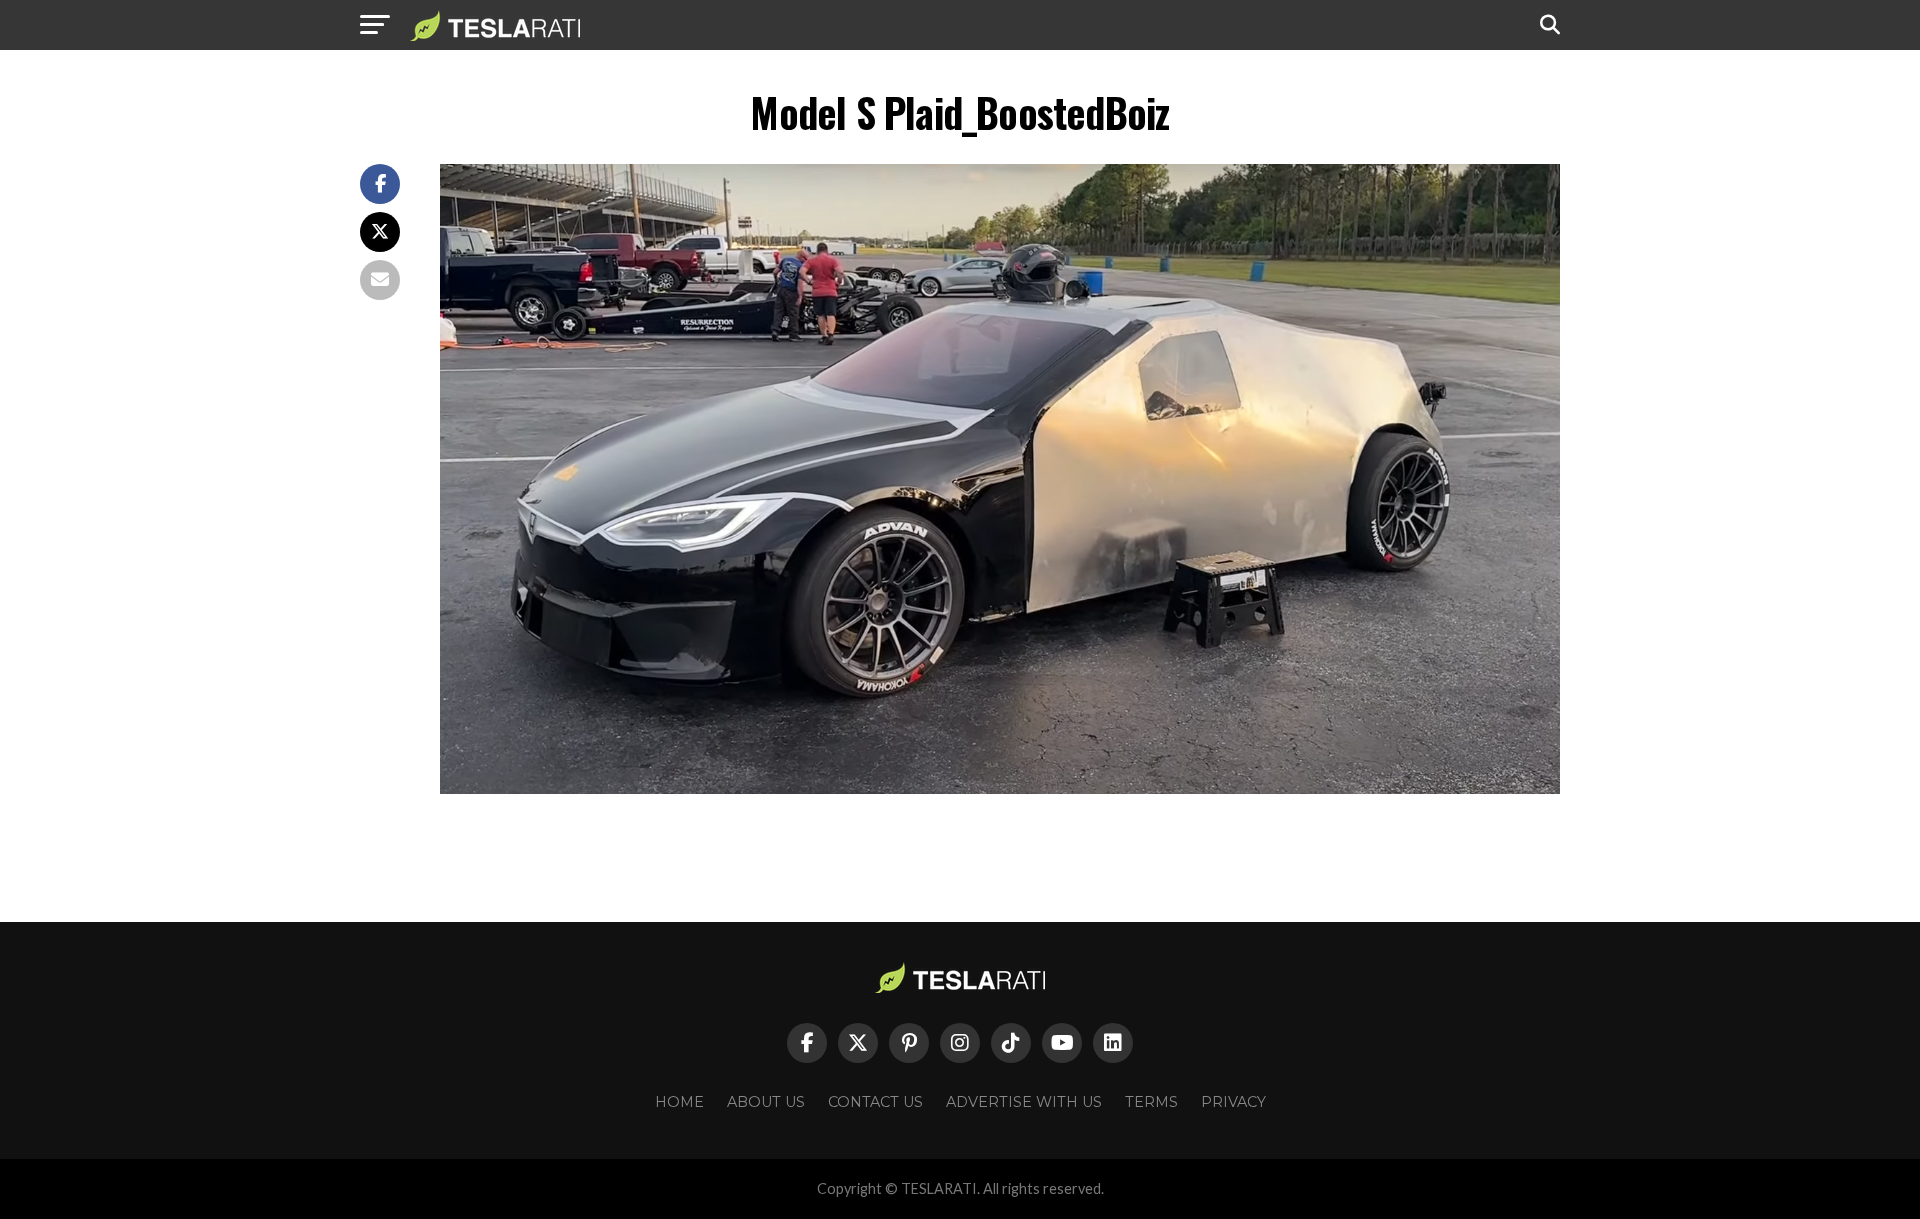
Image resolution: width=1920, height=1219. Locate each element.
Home (679, 1102)
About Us (766, 1102)
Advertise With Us (1024, 1102)
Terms (1151, 1102)
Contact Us (875, 1102)
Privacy (1233, 1102)
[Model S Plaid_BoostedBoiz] (1000, 788)
